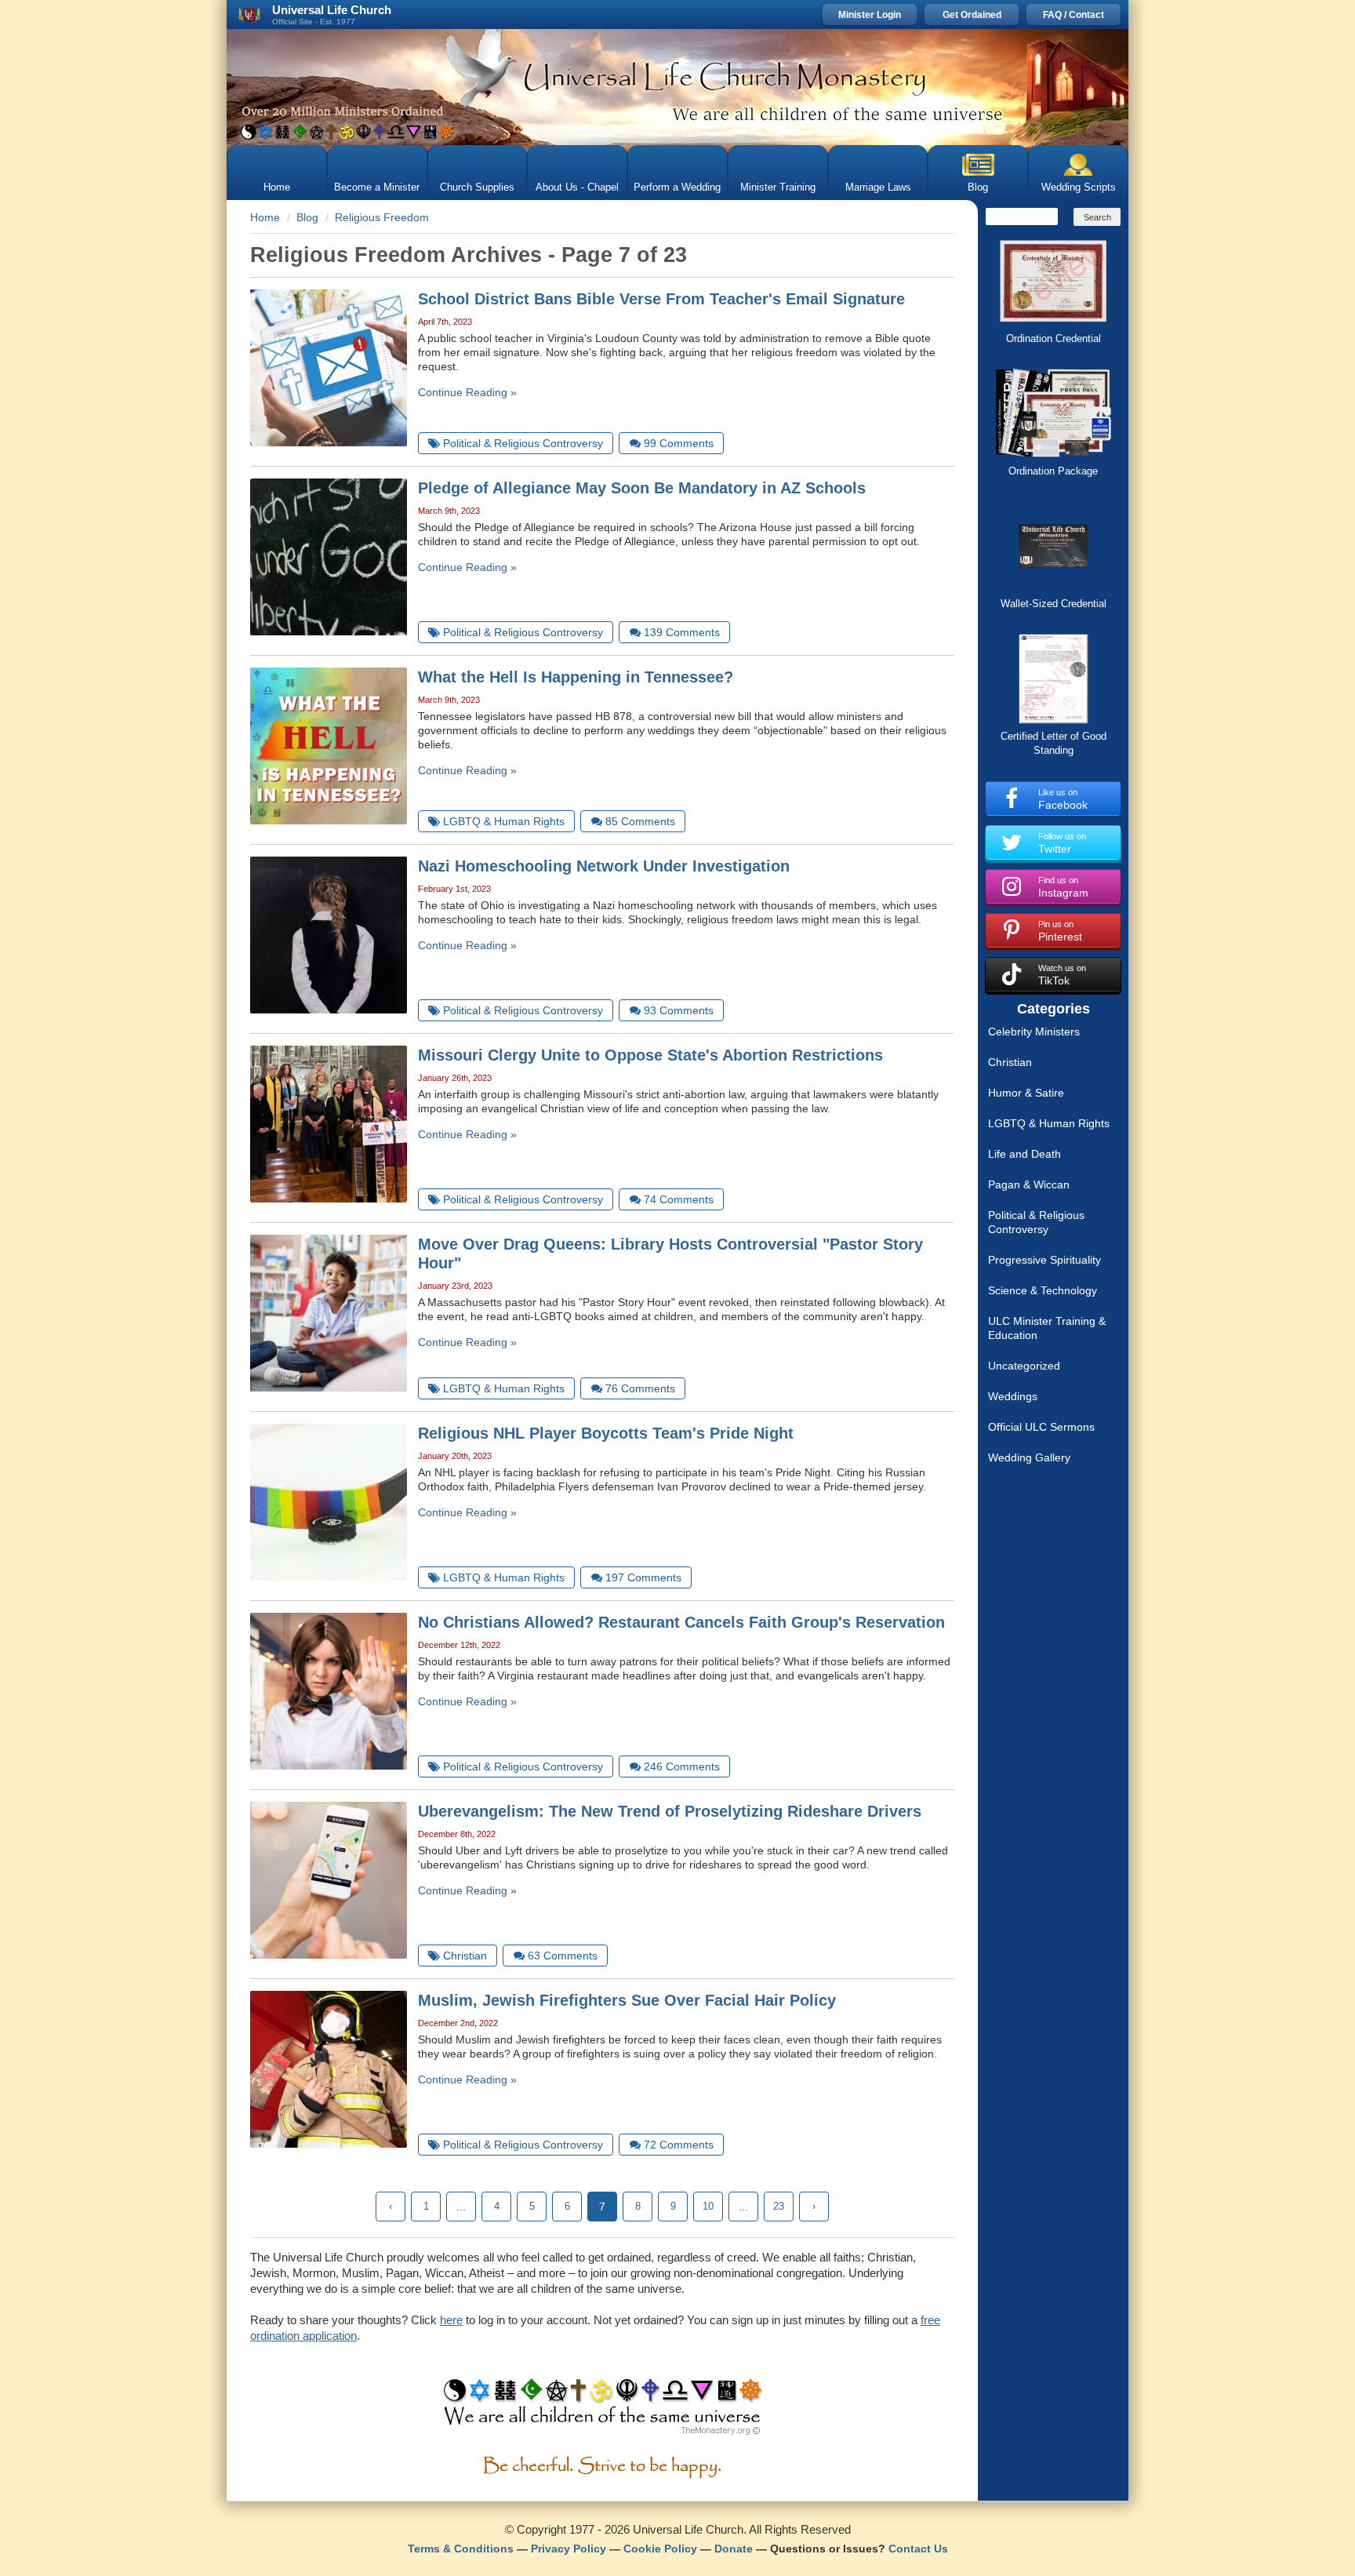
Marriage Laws (878, 187)
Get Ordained (972, 15)
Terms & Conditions (461, 2549)
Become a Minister (377, 187)
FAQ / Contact (1073, 15)
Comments (679, 443)
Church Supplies (477, 187)
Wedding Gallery (1029, 1457)
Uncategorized (1024, 1366)
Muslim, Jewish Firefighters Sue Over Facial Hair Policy (627, 2000)
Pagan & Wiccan (1029, 1184)
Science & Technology (1043, 1290)
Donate (734, 2549)
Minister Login (870, 15)
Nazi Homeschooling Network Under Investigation (604, 866)
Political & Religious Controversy (1036, 1222)
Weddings (1013, 1396)
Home (277, 187)
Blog (978, 187)
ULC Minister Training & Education (1047, 1328)
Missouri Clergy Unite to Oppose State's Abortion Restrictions (650, 1055)
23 (779, 2206)
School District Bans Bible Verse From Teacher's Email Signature (661, 299)
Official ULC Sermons (1041, 1427)
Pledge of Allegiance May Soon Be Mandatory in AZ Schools (642, 488)
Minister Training (778, 187)
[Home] (677, 87)
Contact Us (918, 2549)
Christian (1010, 1062)
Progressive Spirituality (1044, 1260)
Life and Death (1024, 1154)
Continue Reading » (467, 392)
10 (708, 2206)
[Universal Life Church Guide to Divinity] (603, 2410)
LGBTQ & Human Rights (1049, 1123)
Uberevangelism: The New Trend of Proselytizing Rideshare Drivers (670, 1811)
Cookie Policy (660, 2549)
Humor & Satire (1026, 1093)
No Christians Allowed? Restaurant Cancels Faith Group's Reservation (681, 1622)
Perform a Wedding (677, 187)
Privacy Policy (569, 2549)
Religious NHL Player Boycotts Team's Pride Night (606, 1433)
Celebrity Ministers (1034, 1031)
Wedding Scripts (1079, 187)
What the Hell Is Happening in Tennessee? (576, 677)
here (451, 2320)
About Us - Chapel (577, 187)
